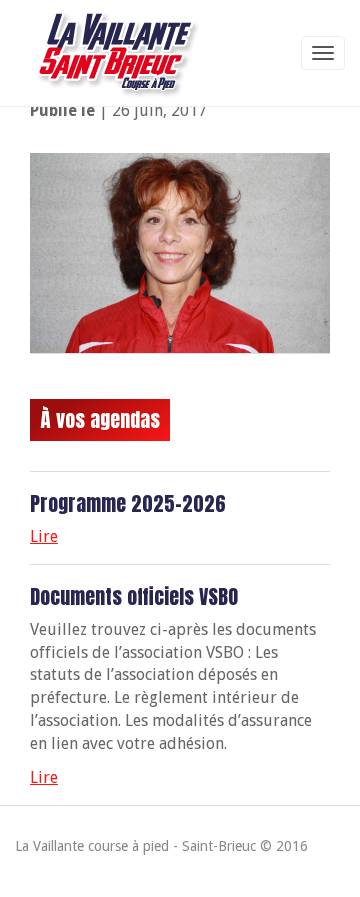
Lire (44, 536)
